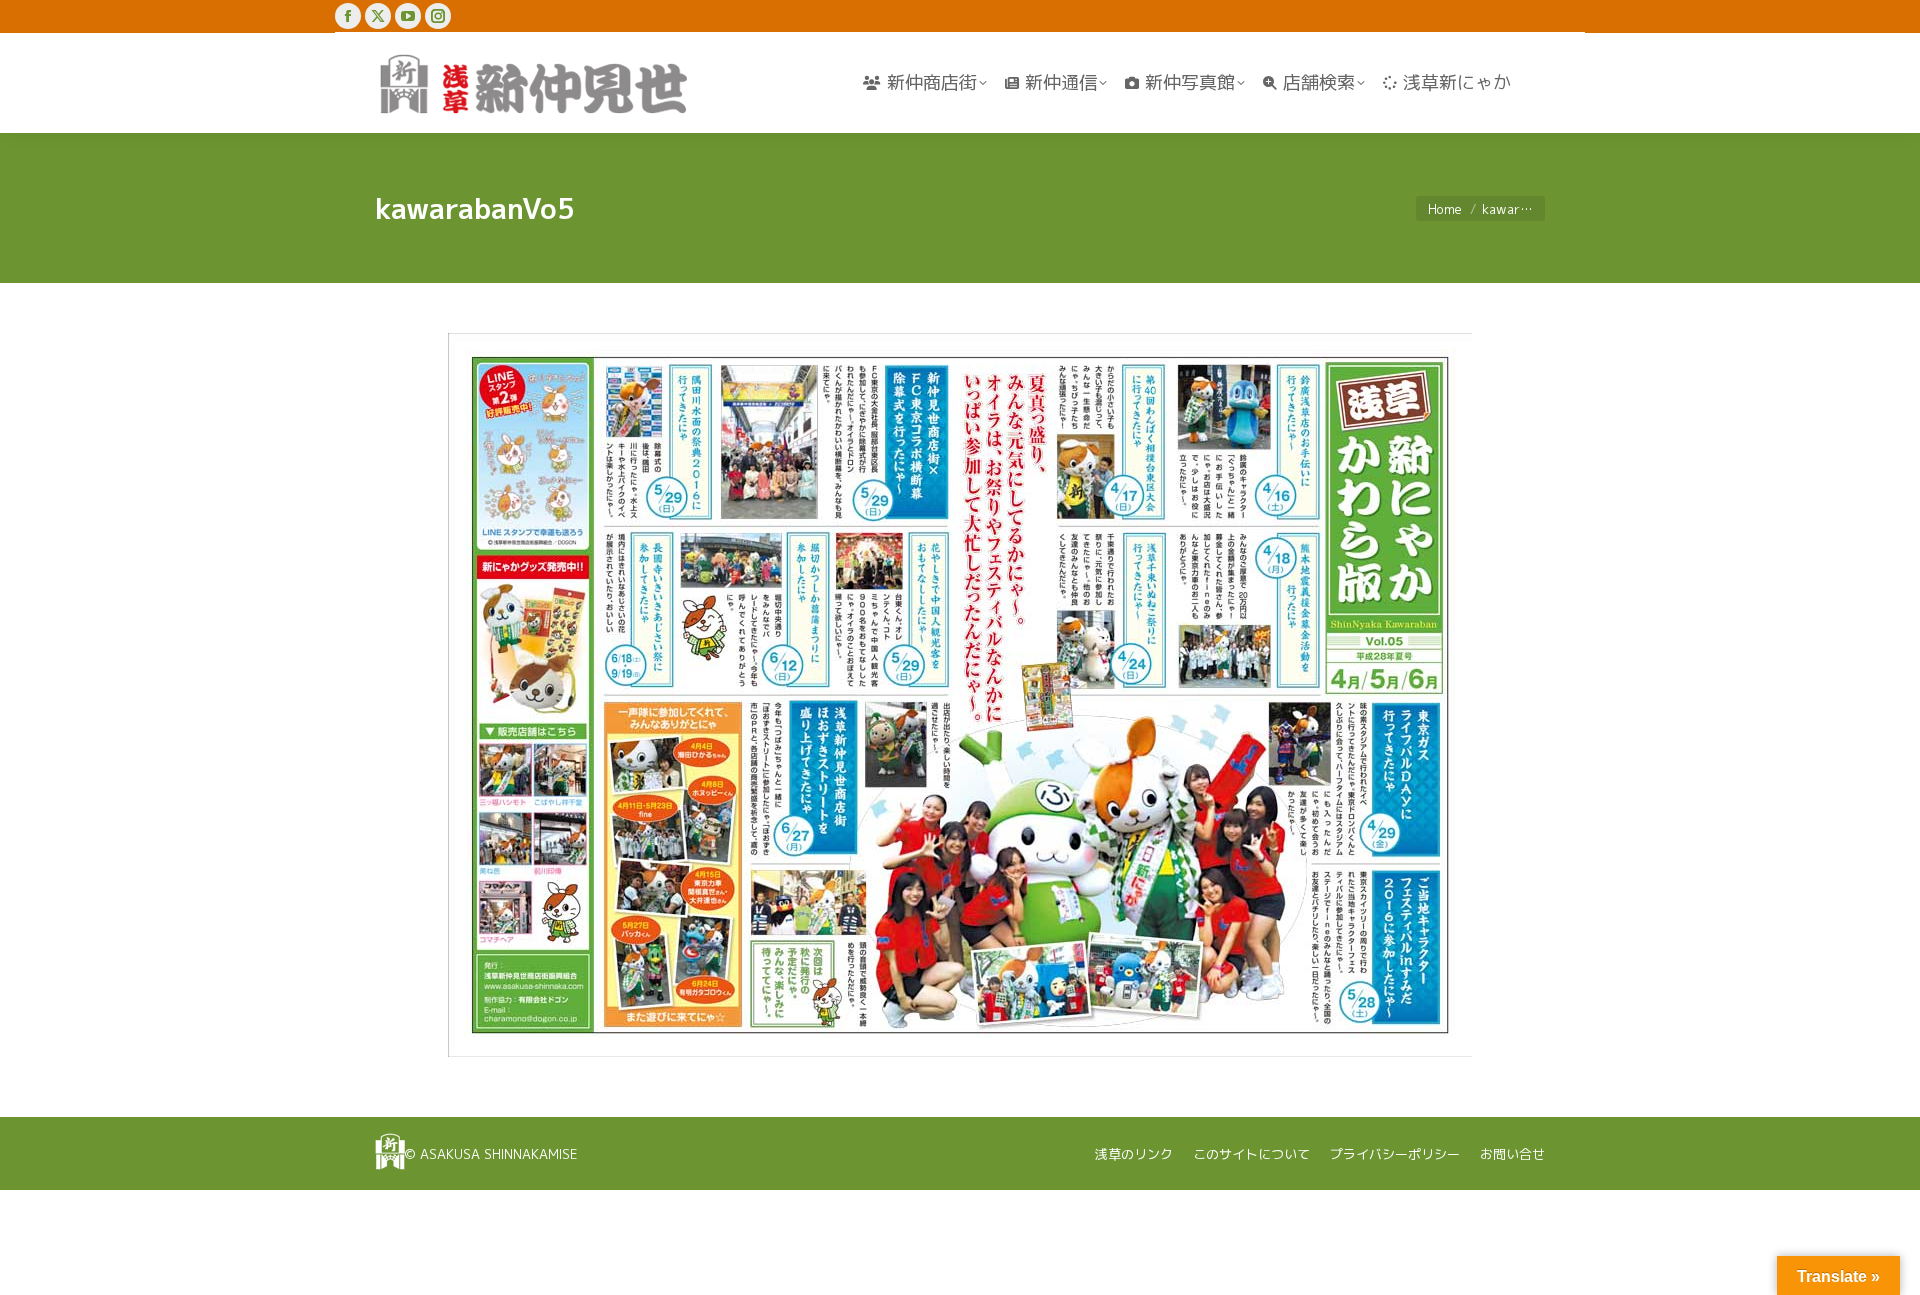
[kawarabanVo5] (960, 695)
